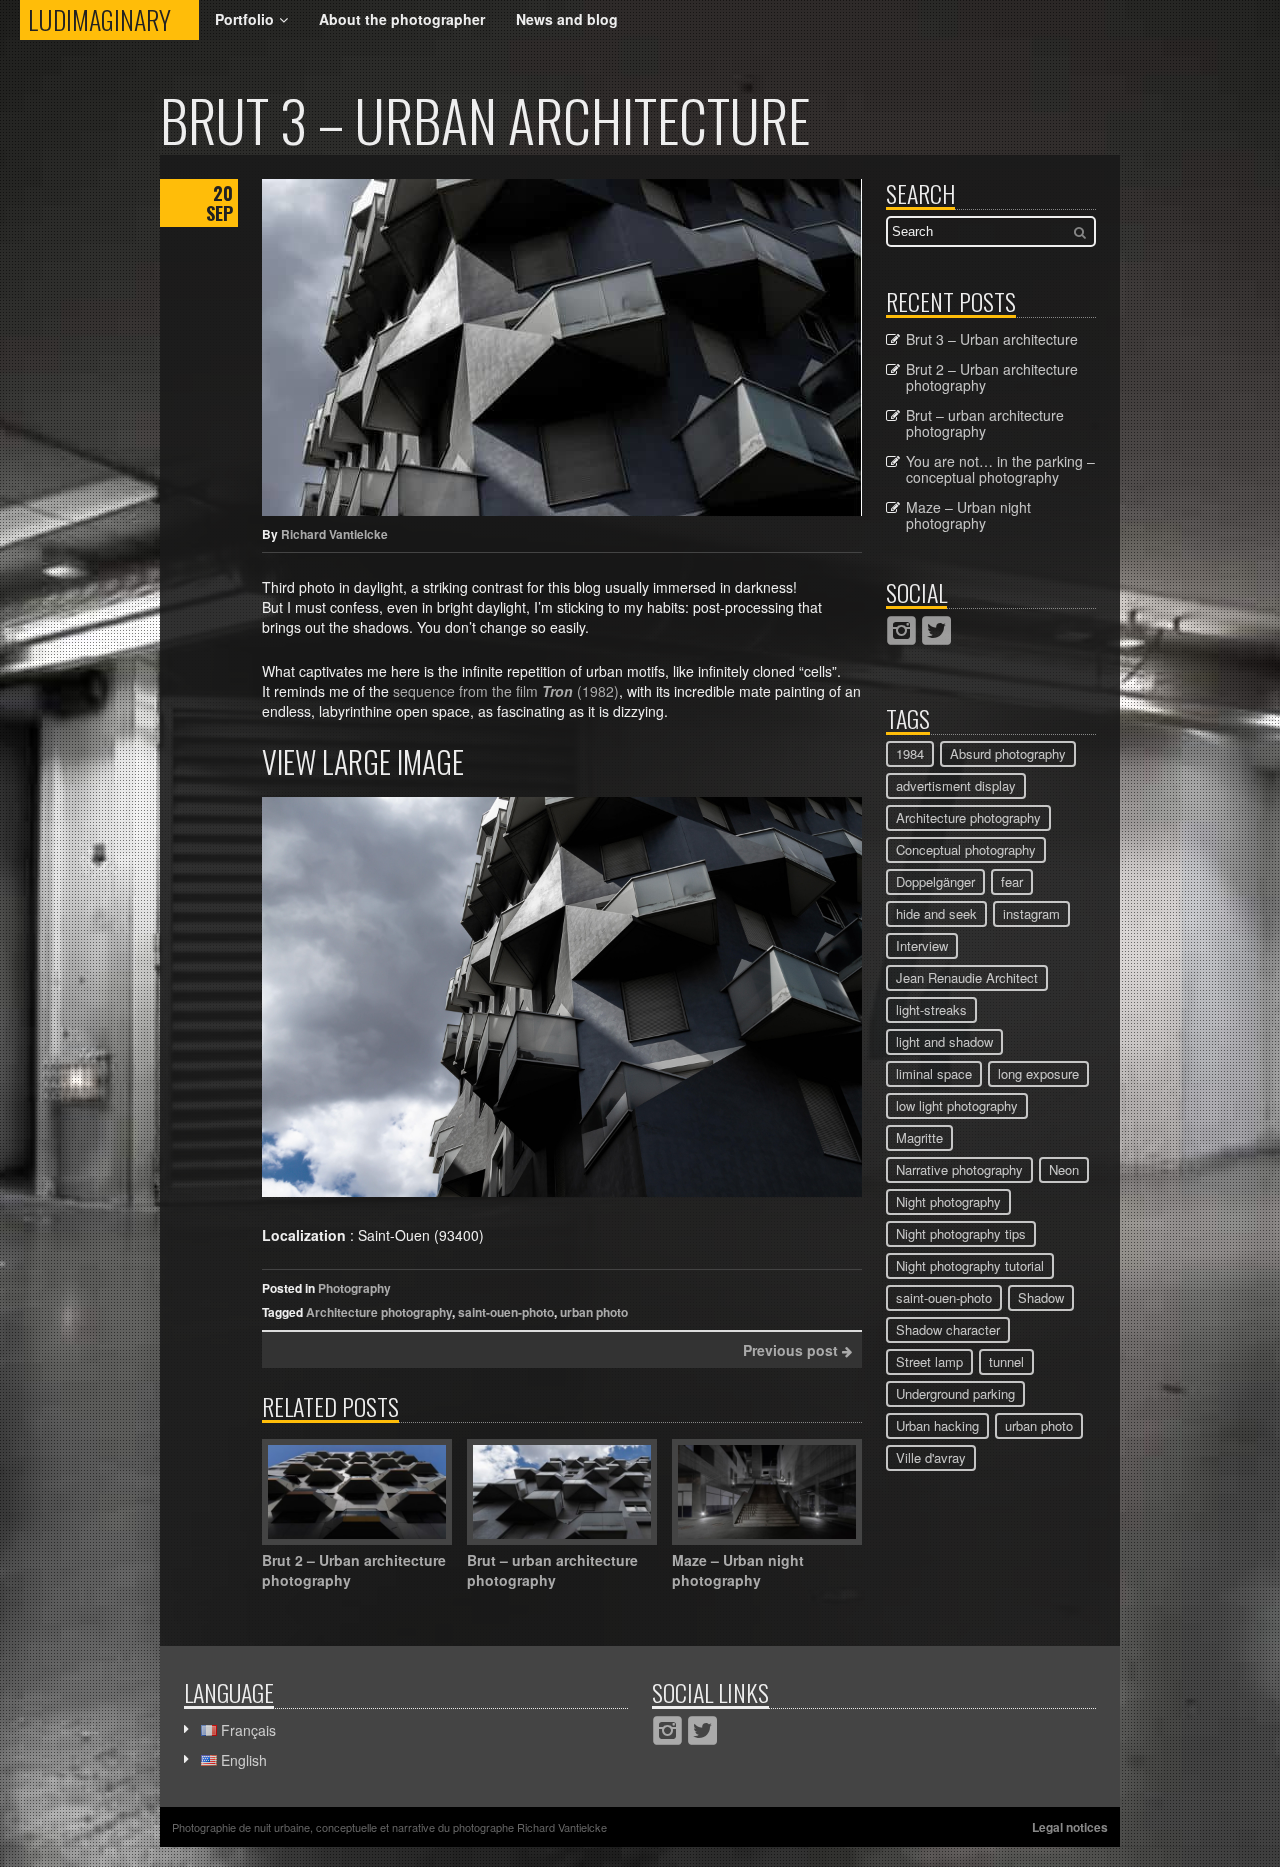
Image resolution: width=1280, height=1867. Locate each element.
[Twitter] (936, 630)
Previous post (792, 1350)
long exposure (1038, 1073)
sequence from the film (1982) (506, 691)
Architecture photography (379, 1312)
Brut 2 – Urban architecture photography (992, 377)
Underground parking (955, 1393)
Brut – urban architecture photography (985, 423)
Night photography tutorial (970, 1265)
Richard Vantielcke (334, 534)
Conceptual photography (966, 849)
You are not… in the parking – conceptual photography (1000, 469)
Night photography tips (961, 1233)
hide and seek (936, 913)
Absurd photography (1008, 753)
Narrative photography (959, 1169)
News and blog (567, 19)
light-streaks (931, 1009)
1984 (910, 753)
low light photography (957, 1105)
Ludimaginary (113, 19)
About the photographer (402, 19)
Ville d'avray (931, 1457)
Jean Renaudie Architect (967, 977)
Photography (354, 1288)
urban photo (594, 1312)
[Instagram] (901, 630)
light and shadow (944, 1041)
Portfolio (244, 19)
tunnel (1006, 1361)
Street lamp (929, 1361)
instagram (1031, 913)
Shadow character (948, 1329)
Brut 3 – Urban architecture (992, 339)
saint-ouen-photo (506, 1312)
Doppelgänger (935, 881)
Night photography (948, 1201)
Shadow (1041, 1297)
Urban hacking (937, 1425)
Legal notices (1070, 1827)
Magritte (919, 1137)
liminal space (934, 1073)
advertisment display (956, 785)
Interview (922, 945)
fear (1012, 881)
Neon (1064, 1169)
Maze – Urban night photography (968, 515)
